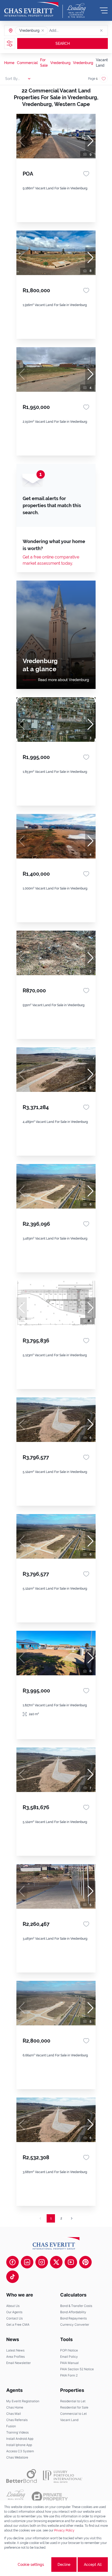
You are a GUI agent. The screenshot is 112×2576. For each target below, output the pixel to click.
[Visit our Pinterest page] (85, 2262)
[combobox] (69, 30)
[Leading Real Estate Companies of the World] (76, 10)
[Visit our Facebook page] (13, 2262)
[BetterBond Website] (21, 2476)
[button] (43, 30)
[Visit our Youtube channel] (71, 2262)
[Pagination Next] (72, 2218)
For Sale (44, 63)
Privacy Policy (64, 2530)
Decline (64, 2565)
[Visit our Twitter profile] (56, 2262)
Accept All (93, 2565)
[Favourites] (86, 174)
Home (9, 63)
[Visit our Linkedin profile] (27, 2262)
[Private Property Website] (50, 2497)
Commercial (27, 63)
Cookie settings (31, 2565)
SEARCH (63, 43)
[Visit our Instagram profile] (42, 2262)
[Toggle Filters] (10, 43)
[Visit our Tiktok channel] (13, 2277)
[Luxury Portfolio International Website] (63, 2476)
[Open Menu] (104, 10)
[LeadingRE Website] (16, 2497)
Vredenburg (60, 63)
